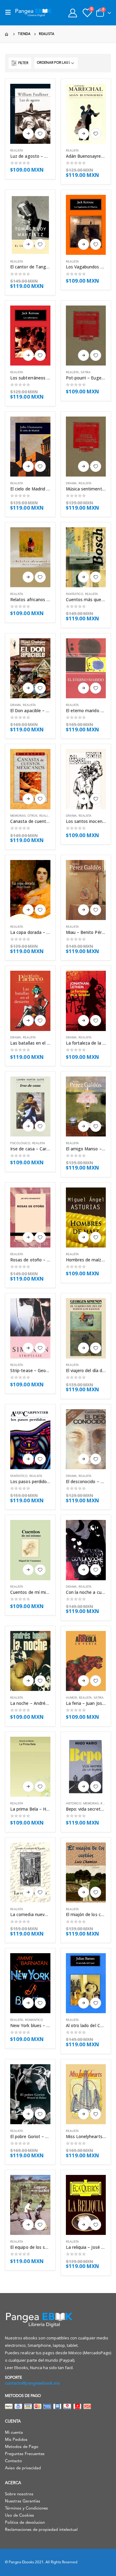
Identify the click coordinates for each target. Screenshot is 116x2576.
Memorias (18, 816)
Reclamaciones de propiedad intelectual (41, 2530)
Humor (71, 1698)
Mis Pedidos (16, 2440)
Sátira (86, 372)
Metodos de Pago (22, 2447)
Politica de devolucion (25, 2523)
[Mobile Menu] (10, 13)
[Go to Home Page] (7, 34)
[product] (30, 114)
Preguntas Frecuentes (25, 2454)
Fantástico (75, 594)
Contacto (13, 2461)
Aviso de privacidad (23, 2468)
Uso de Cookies (19, 2516)
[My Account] (73, 13)
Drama (71, 484)
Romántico (34, 2020)
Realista (17, 151)
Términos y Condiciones (26, 2508)
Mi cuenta (14, 2433)
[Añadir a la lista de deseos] (40, 134)
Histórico (74, 1804)
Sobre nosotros (19, 2494)
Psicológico (20, 1143)
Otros (32, 816)
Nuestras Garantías (23, 2501)
